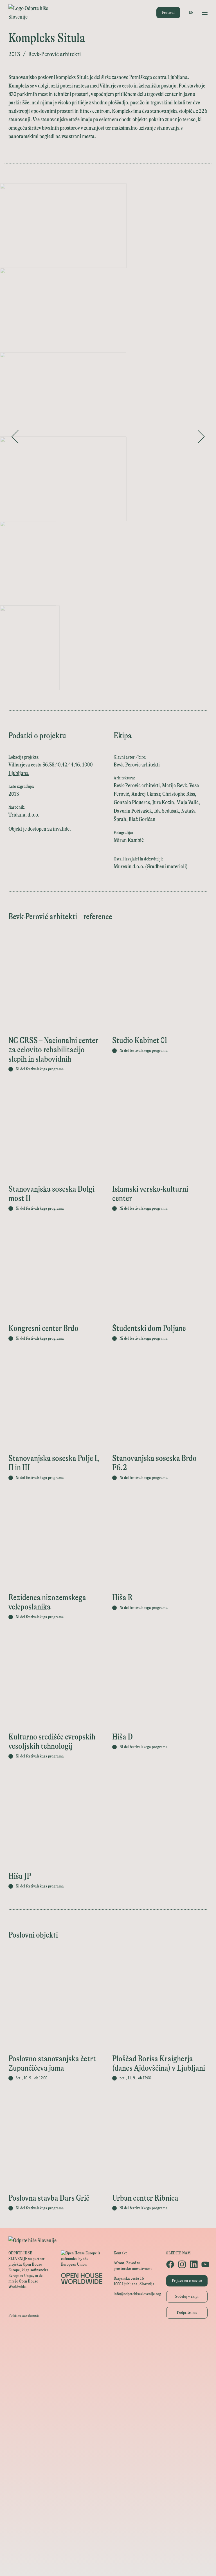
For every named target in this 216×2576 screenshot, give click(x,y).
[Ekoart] (108, 2450)
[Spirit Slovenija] (108, 2387)
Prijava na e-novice (187, 2281)
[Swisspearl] (108, 2488)
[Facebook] (169, 2264)
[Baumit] (108, 2475)
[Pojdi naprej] (201, 437)
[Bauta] (108, 2526)
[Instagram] (181, 2264)
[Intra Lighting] (108, 2399)
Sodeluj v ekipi (187, 2296)
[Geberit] (108, 2513)
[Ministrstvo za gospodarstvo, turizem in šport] (108, 2374)
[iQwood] (108, 2463)
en (191, 13)
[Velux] (108, 2412)
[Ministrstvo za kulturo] (108, 2361)
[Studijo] (108, 2551)
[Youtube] (204, 2264)
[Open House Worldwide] (108, 2349)
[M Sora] (108, 2425)
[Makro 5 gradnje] (108, 2501)
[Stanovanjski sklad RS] (108, 2437)
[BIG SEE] (108, 2564)
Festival (168, 13)
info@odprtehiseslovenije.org (137, 2294)
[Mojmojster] (108, 2539)
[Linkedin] (193, 2264)
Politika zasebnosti (24, 2316)
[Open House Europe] (108, 2336)
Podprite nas (187, 2312)
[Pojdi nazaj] (15, 437)
